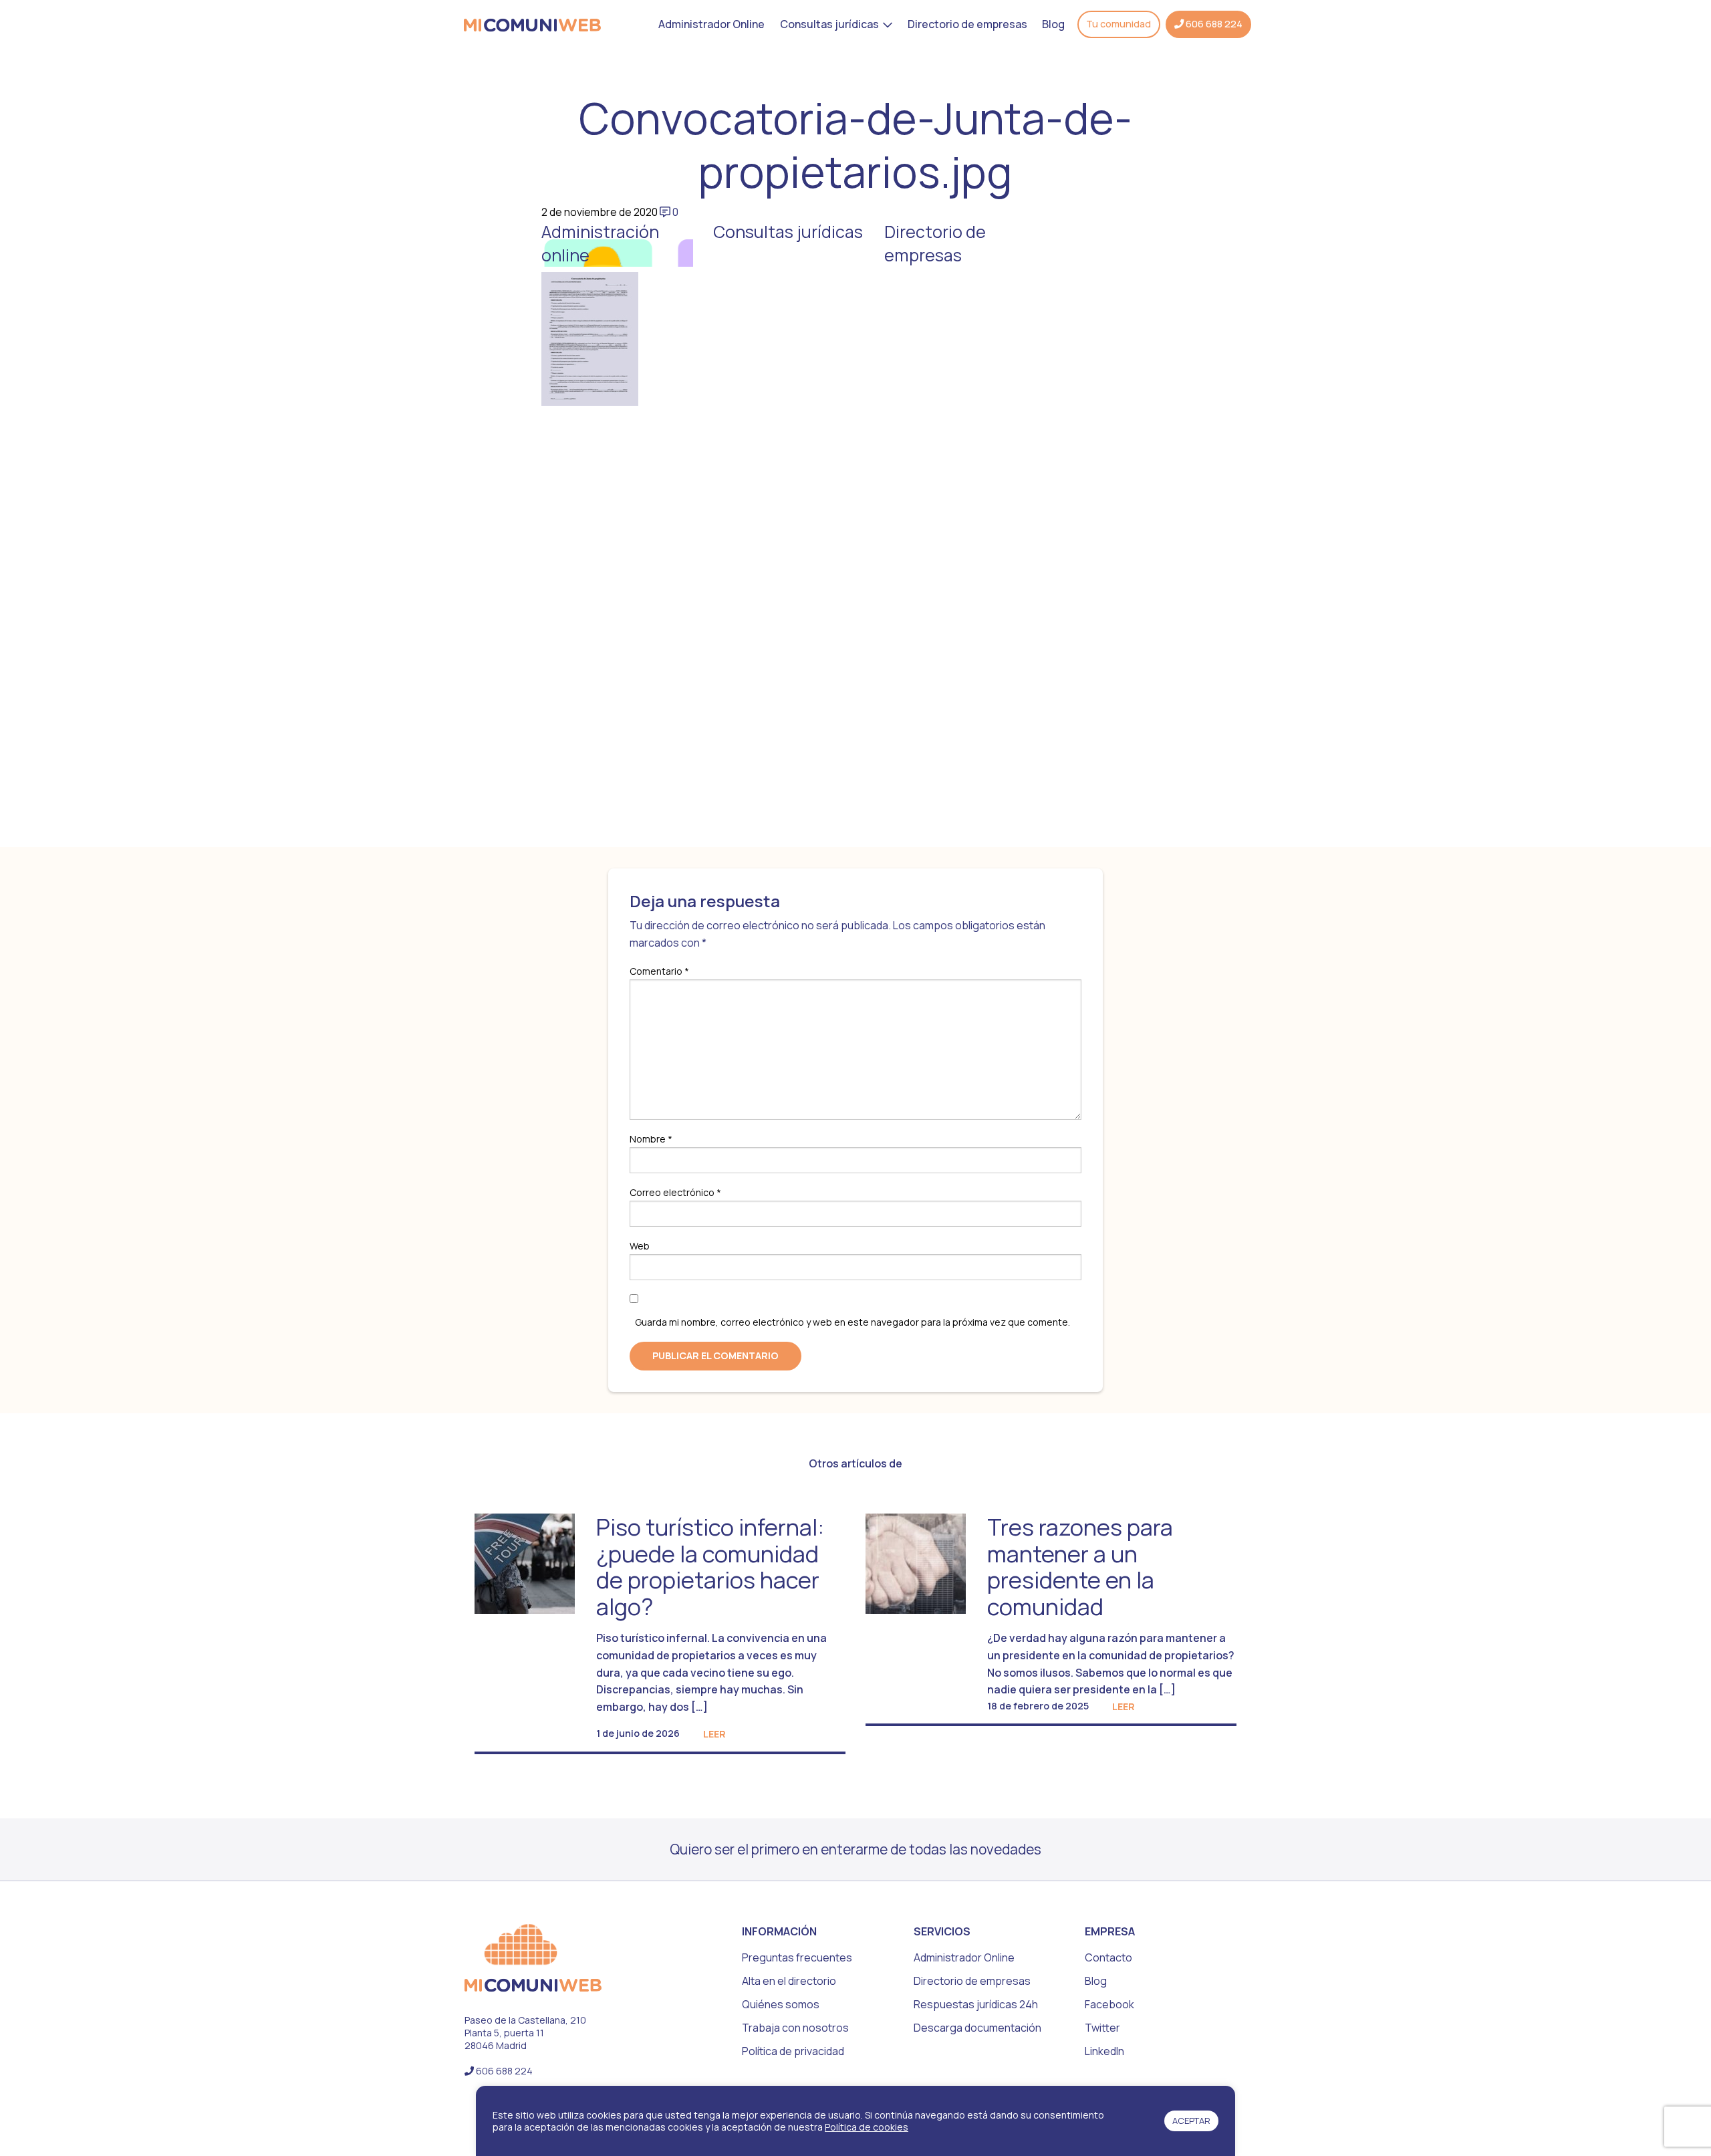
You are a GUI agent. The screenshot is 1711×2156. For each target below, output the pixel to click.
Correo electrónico (675, 1192)
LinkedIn (1104, 2051)
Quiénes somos (781, 2004)
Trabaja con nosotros (795, 2028)
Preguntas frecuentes (797, 1957)
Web (640, 1246)
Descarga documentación (977, 2028)
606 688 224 (1213, 24)
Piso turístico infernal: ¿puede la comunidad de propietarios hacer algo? (710, 1566)
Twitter (1102, 2028)
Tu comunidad (1118, 24)
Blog (1053, 24)
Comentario (659, 971)
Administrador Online (711, 24)
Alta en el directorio (789, 1981)
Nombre (651, 1139)
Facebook (1109, 2004)
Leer (714, 1734)
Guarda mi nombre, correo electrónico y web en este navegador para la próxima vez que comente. (852, 1322)
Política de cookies (867, 2127)
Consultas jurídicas (829, 24)
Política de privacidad (793, 2051)
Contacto (1108, 1957)
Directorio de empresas (967, 24)
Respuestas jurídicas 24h (976, 2004)
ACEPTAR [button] (1191, 2121)
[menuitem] (711, 24)
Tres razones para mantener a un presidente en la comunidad (1080, 1566)
